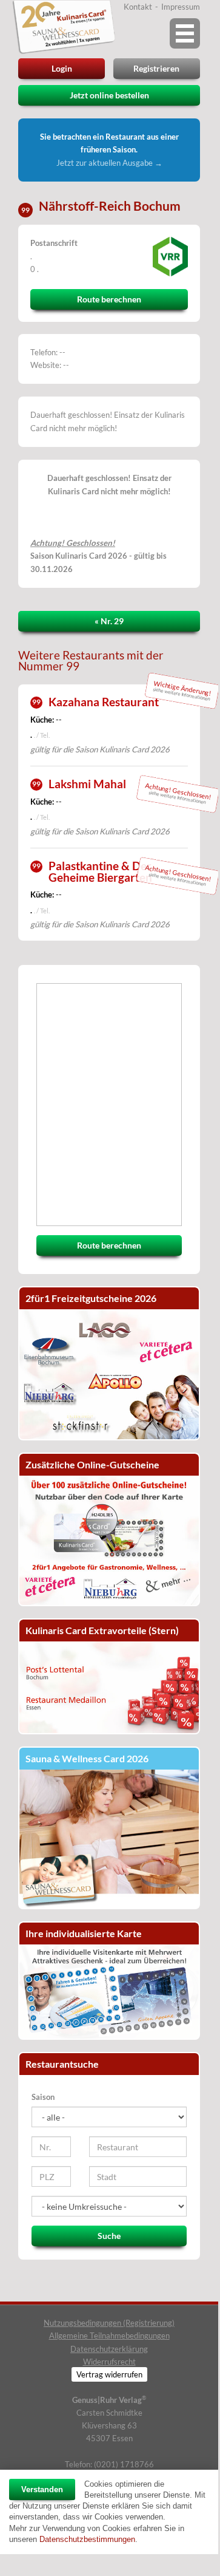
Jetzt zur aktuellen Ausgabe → (109, 163)
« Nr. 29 (109, 621)
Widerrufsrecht (109, 2362)
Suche (109, 2236)
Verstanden (42, 2489)
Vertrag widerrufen (109, 2374)
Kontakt (138, 7)
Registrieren (156, 68)
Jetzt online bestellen (109, 95)
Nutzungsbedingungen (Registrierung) (109, 2323)
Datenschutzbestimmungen (87, 2539)
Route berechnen (109, 299)
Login (62, 68)
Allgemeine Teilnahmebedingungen (109, 2336)
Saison (43, 2097)
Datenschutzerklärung (109, 2349)
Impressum (181, 7)
